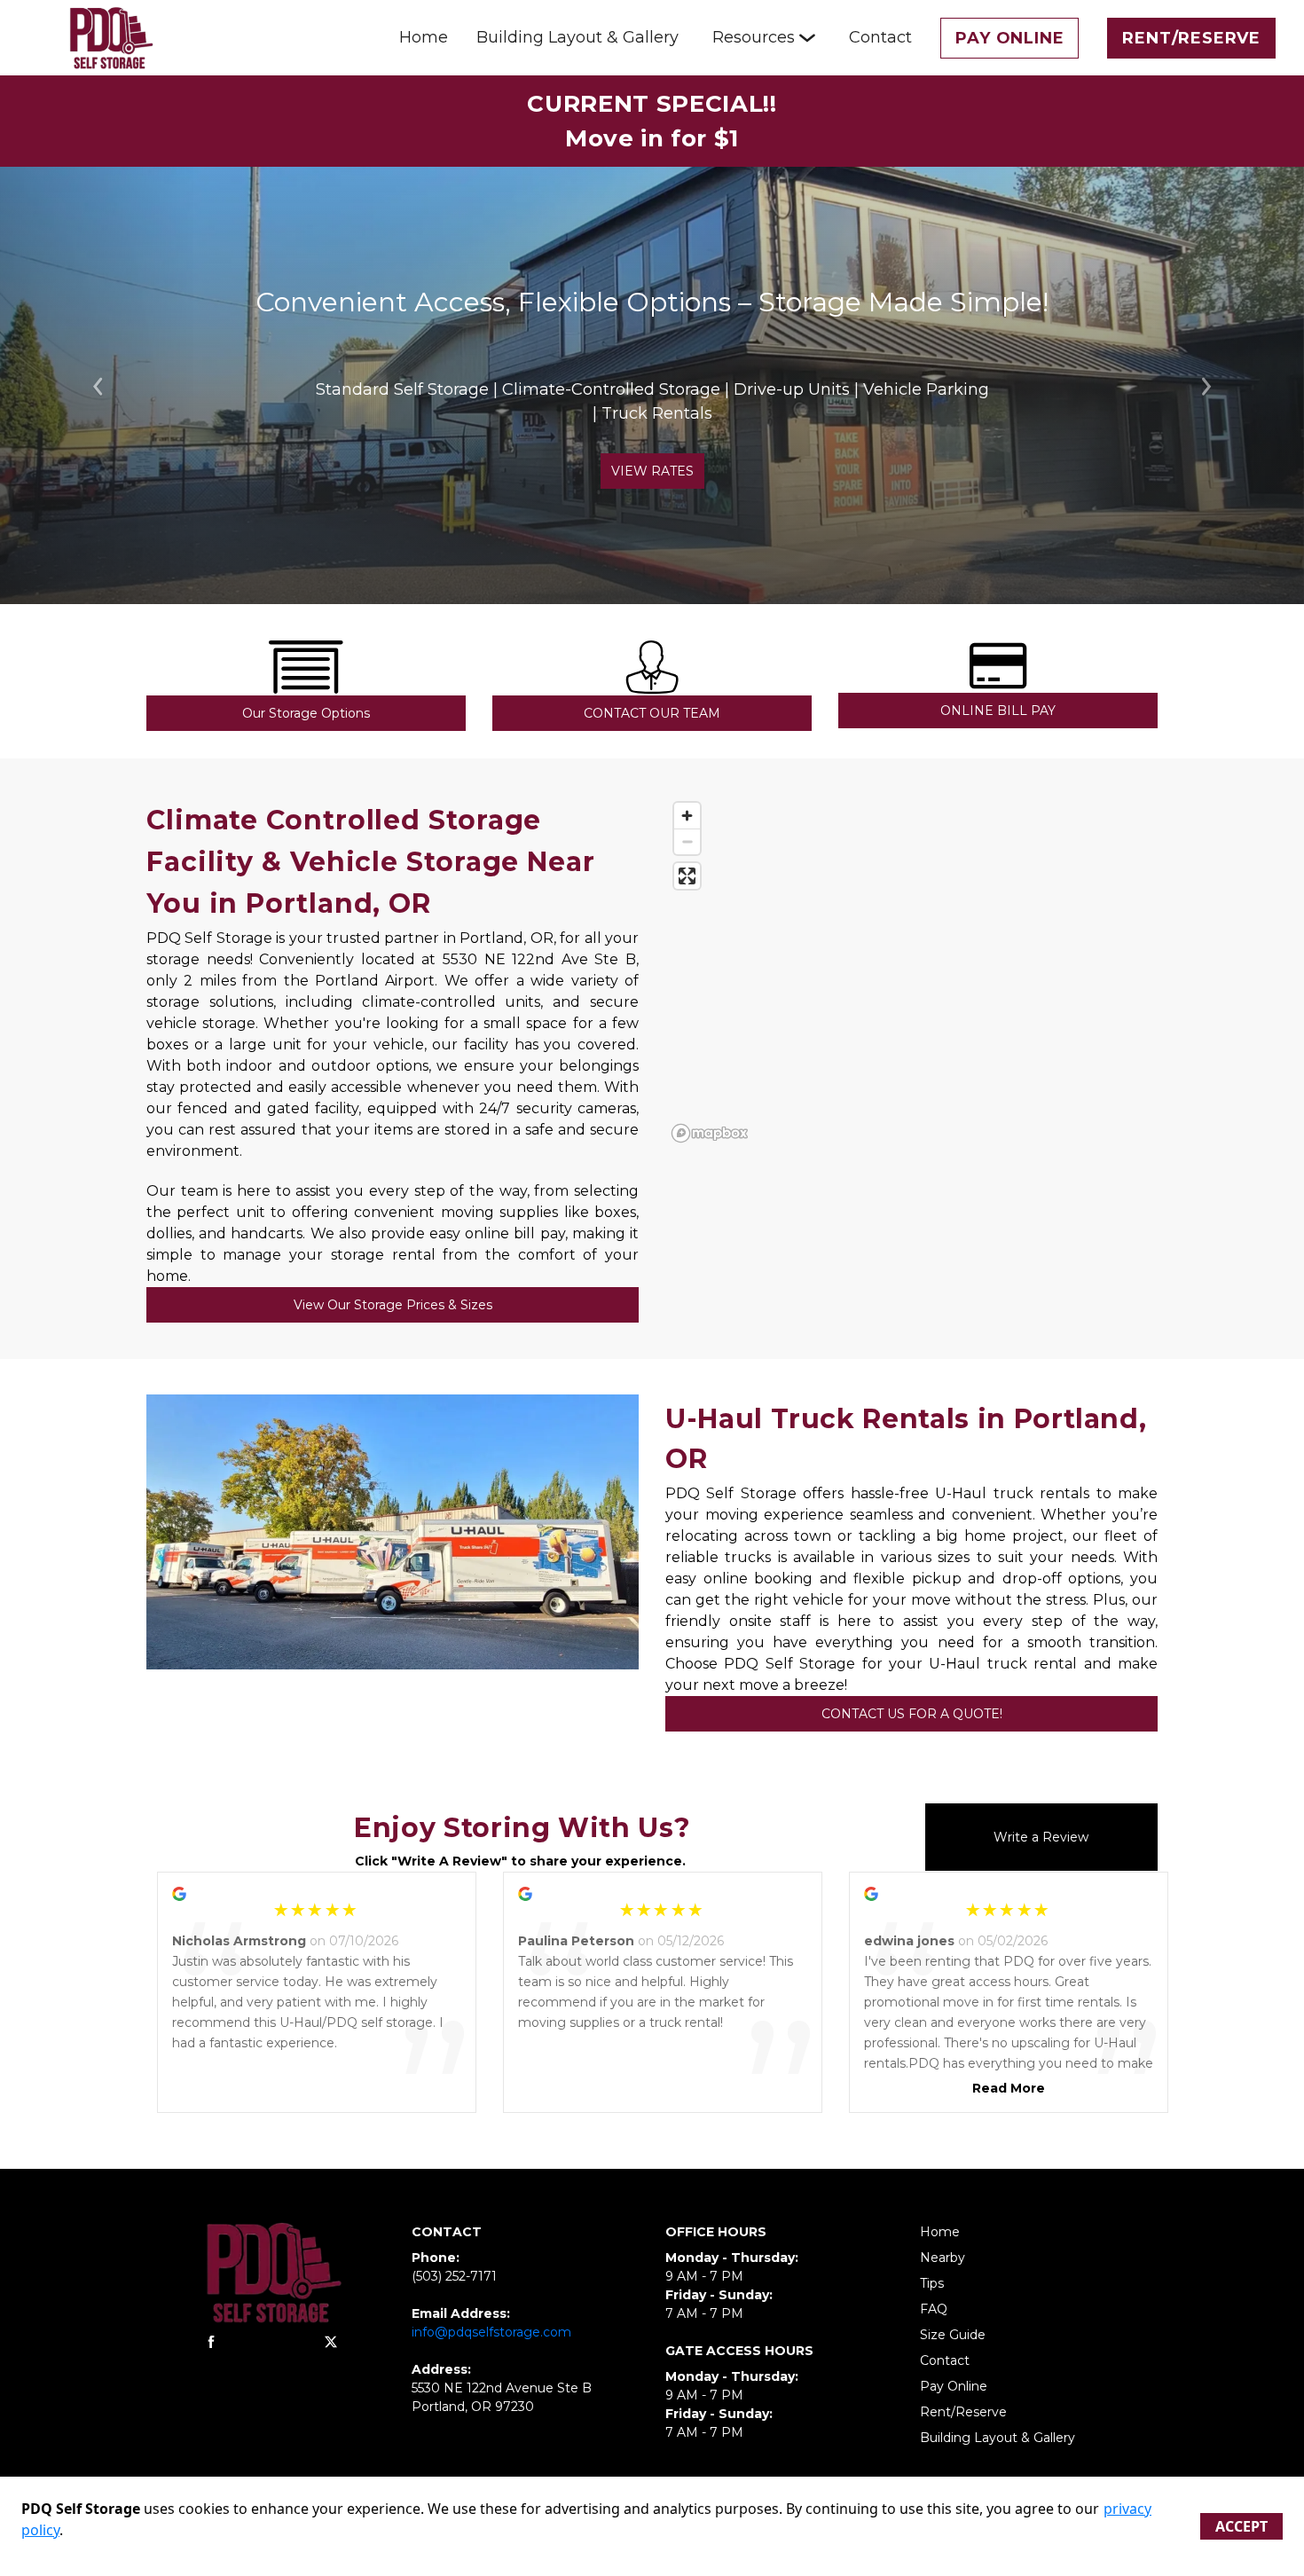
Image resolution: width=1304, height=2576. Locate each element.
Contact (880, 37)
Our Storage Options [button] (306, 713)
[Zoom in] (687, 816)
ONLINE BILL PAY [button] (998, 711)
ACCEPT (1241, 2526)
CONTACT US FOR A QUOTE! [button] (912, 1714)
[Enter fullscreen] (687, 876)
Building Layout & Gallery (577, 37)
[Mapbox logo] (710, 1133)
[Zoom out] (687, 841)
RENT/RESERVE (1191, 38)
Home (424, 37)
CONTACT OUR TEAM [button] (652, 713)
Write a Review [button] (1041, 1837)
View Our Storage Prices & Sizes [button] (393, 1305)
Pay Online (1009, 38)
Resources (754, 37)
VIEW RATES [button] (652, 471)
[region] (911, 971)
